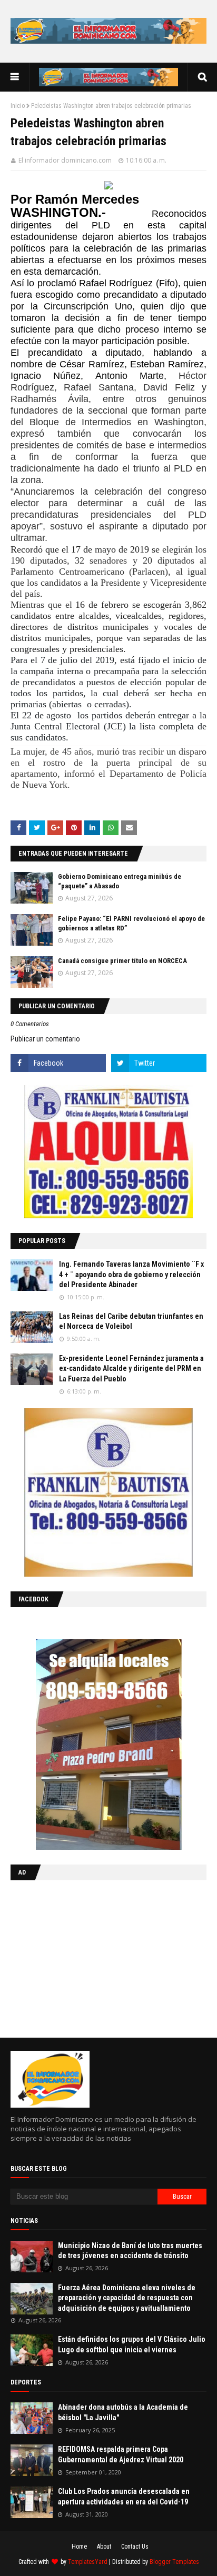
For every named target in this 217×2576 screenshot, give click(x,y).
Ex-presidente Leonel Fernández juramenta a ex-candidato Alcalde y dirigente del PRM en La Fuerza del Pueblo (131, 1369)
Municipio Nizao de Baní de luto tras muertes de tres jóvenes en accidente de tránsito (130, 2251)
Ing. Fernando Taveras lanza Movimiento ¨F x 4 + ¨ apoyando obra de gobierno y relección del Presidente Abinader (131, 1274)
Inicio (18, 106)
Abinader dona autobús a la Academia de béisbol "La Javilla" (123, 2412)
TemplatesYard (88, 2562)
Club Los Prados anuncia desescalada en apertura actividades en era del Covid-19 (124, 2497)
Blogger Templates (174, 2562)
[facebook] (58, 1063)
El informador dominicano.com (65, 160)
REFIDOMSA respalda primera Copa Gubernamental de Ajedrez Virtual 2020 (121, 2454)
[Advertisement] (76, 1957)
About (104, 2547)
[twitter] (159, 1063)
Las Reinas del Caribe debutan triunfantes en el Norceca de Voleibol (131, 1321)
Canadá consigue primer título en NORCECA (122, 961)
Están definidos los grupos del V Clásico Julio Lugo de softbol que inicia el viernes (132, 2344)
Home (79, 2547)
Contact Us (135, 2547)
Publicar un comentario (45, 1039)
